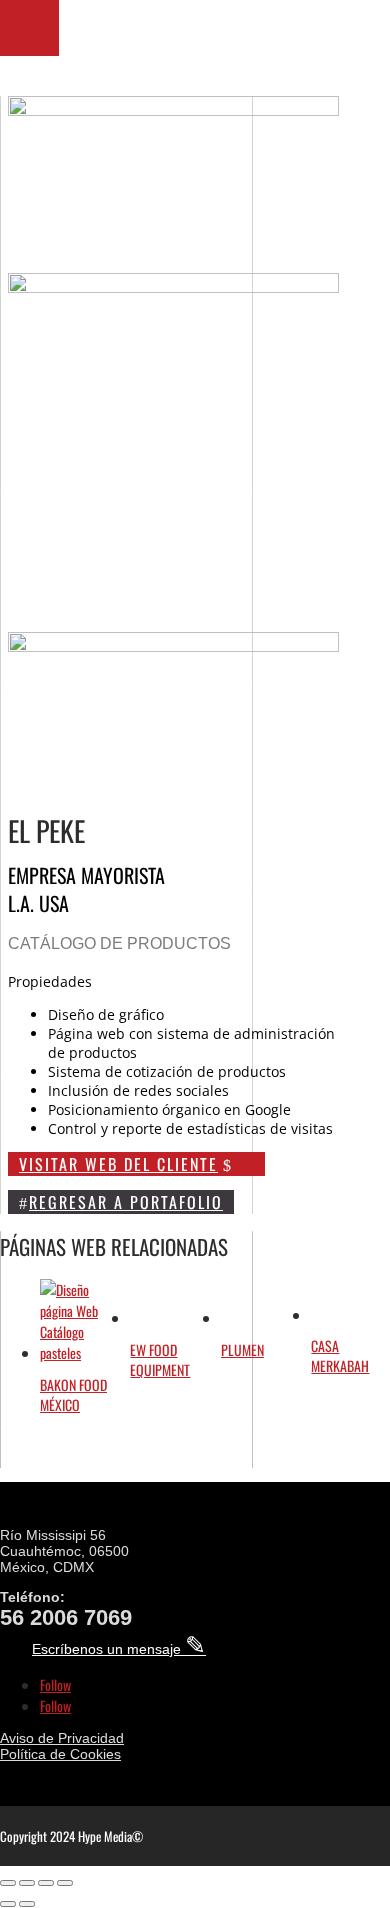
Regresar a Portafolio (126, 1202)
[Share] (46, 1883)
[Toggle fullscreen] (27, 1883)
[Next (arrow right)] (27, 1904)
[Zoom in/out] (8, 1883)
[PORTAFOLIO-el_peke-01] (174, 109)
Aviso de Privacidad (62, 1738)
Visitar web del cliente (118, 1164)
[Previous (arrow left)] (8, 1904)
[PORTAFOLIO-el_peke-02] (174, 621)
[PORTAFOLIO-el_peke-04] (174, 645)
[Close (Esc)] (65, 1883)
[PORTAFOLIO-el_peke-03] (174, 286)
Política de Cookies (60, 1754)
